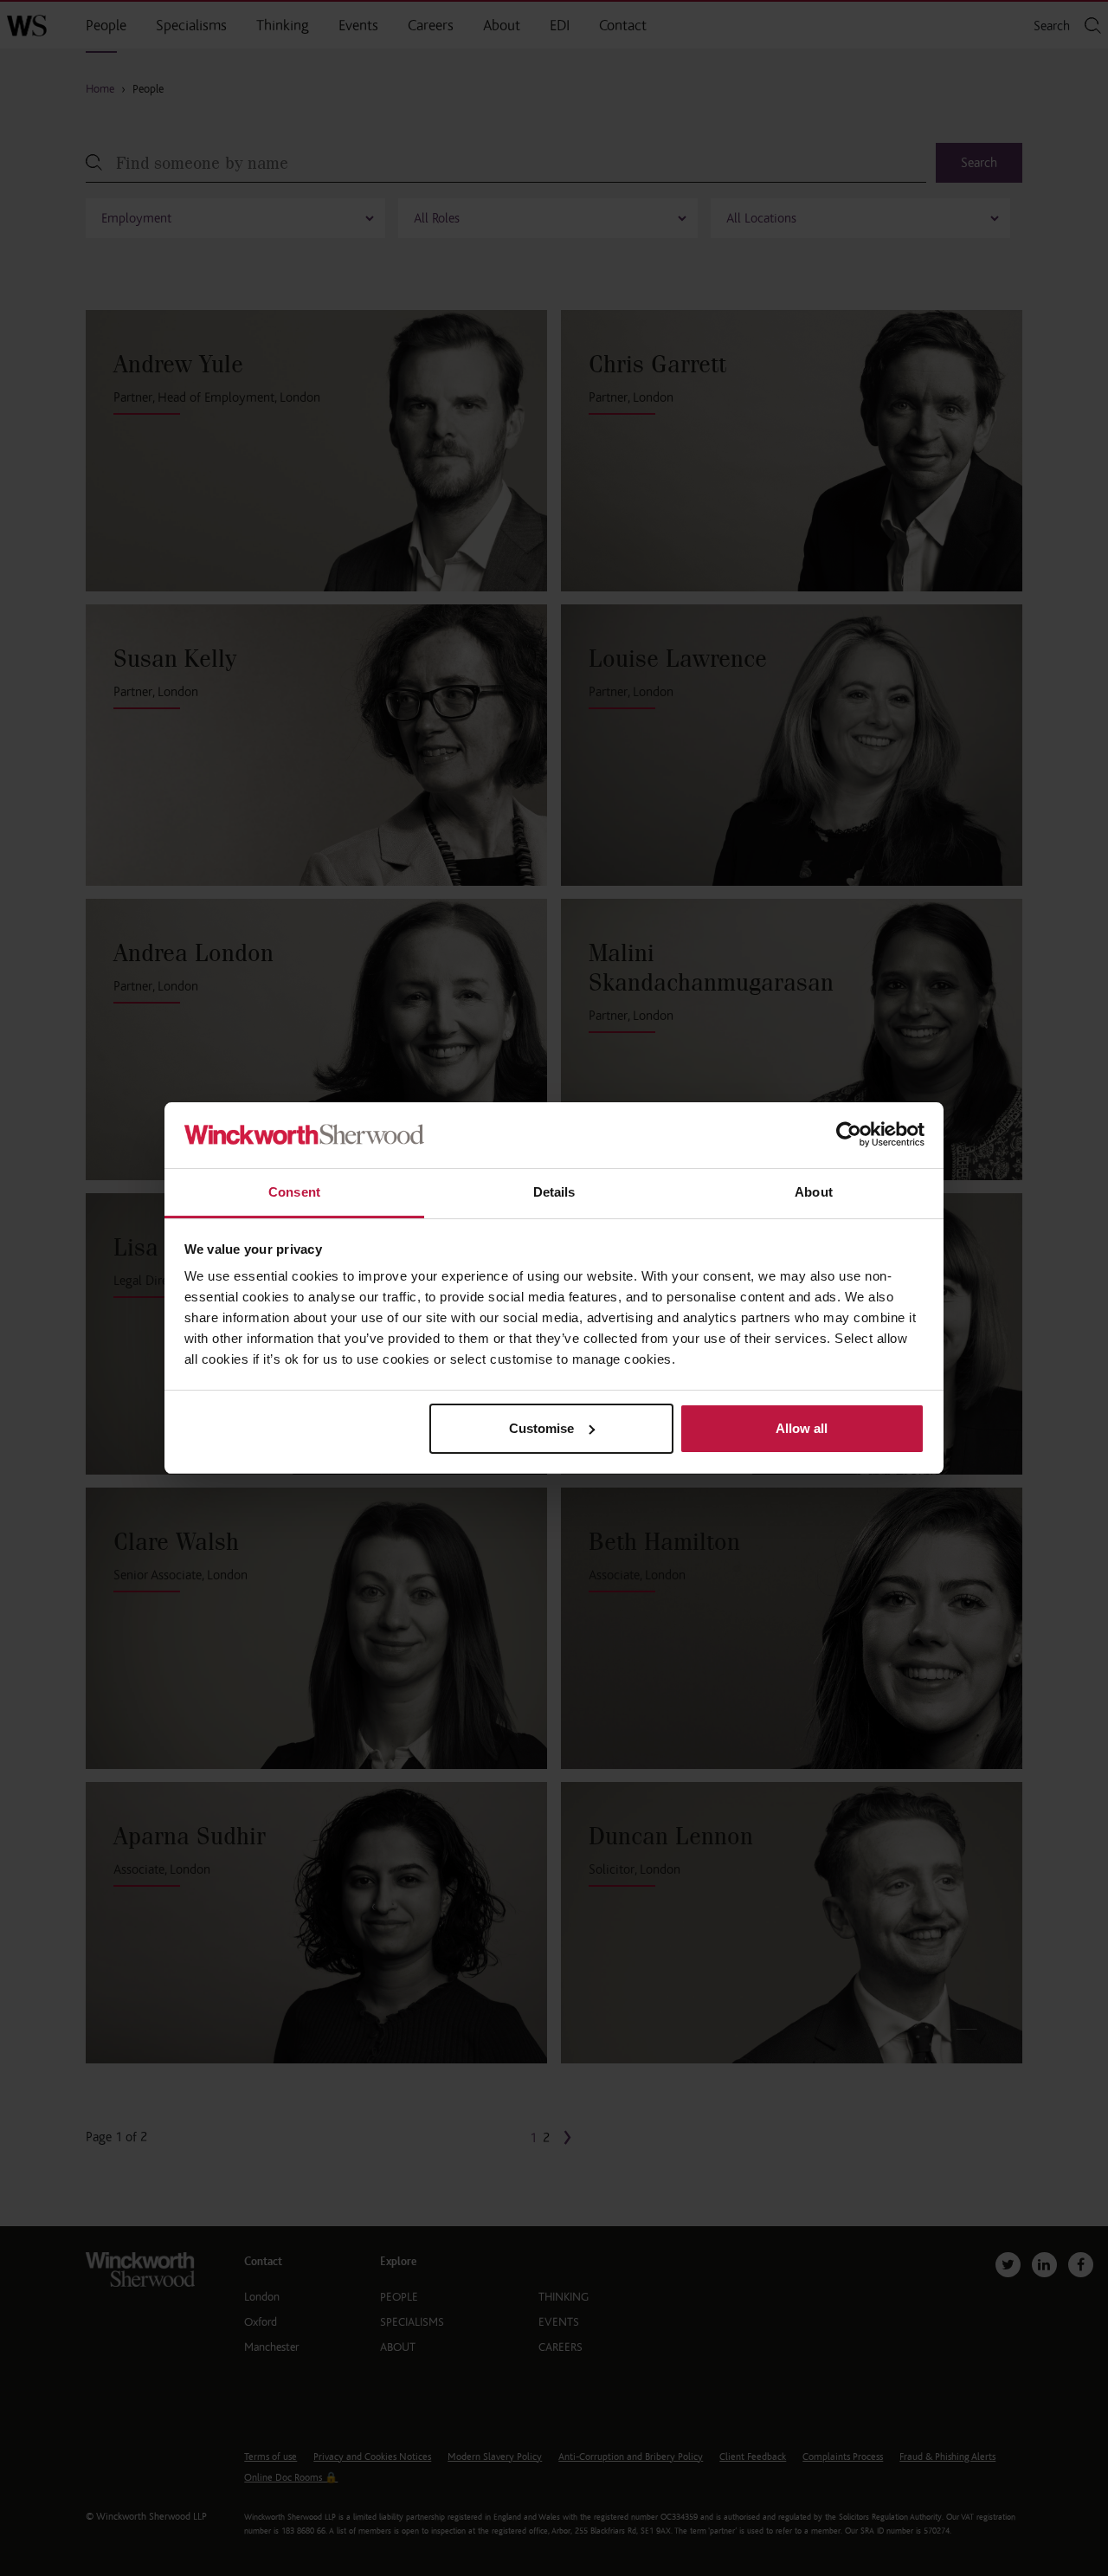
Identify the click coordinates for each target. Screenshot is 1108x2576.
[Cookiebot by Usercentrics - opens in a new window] (849, 1136)
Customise (541, 1428)
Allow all (802, 1428)
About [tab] (814, 1192)
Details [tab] (554, 1192)
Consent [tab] (294, 1192)
